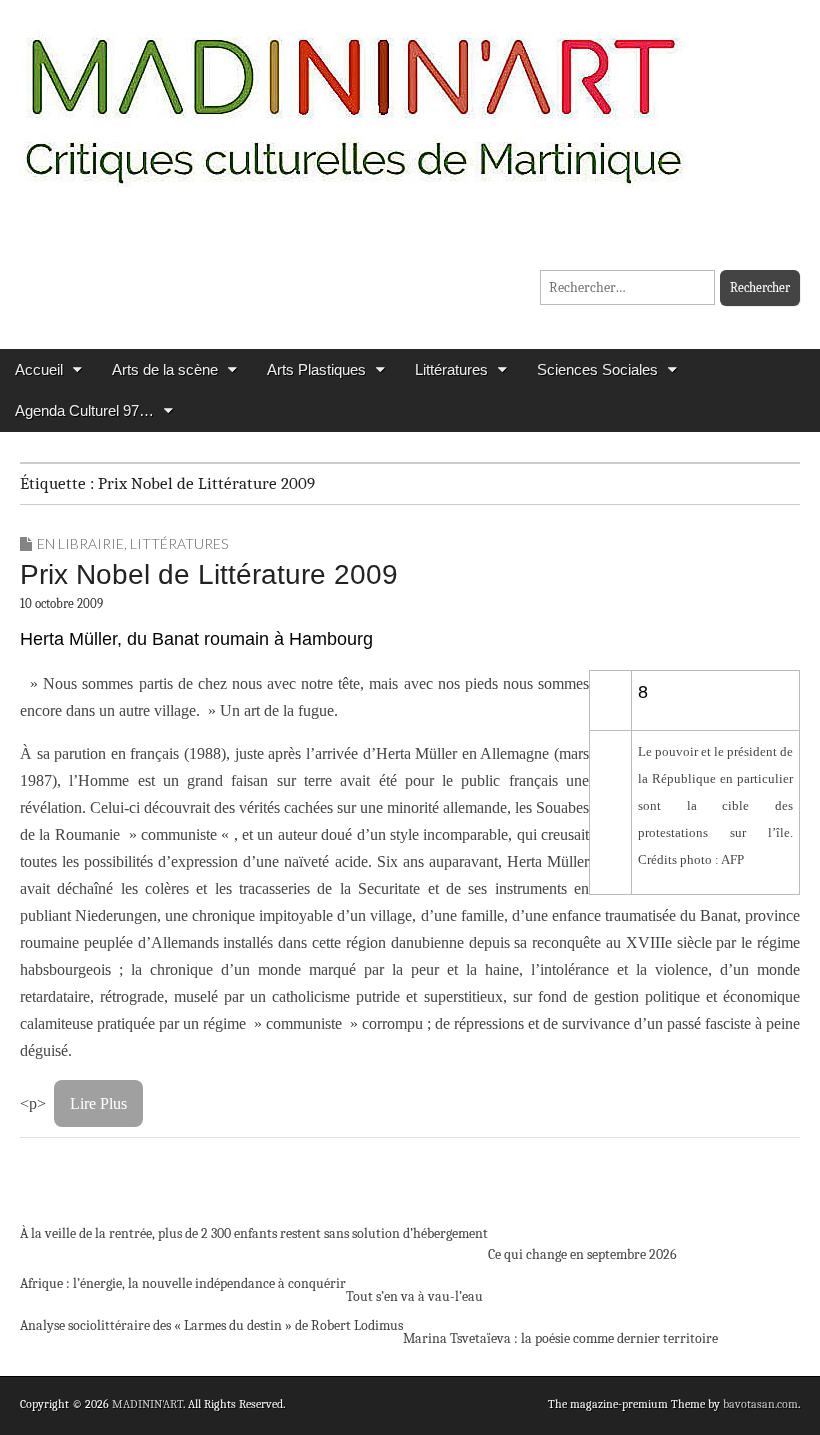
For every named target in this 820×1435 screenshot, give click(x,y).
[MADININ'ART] (353, 97)
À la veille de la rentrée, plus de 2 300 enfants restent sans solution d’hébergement (254, 1233)
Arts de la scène (165, 369)
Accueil (39, 369)
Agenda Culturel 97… (84, 410)
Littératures (451, 369)
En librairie (80, 543)
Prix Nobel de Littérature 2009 (209, 574)
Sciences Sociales (597, 369)
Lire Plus (98, 1103)
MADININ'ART (147, 1404)
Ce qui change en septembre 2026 (582, 1254)
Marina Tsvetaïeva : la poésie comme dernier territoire (560, 1338)
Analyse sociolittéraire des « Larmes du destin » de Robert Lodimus (211, 1325)
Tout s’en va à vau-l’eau (414, 1296)
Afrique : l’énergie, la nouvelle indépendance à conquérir (183, 1283)
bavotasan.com (760, 1404)
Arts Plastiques (316, 369)
